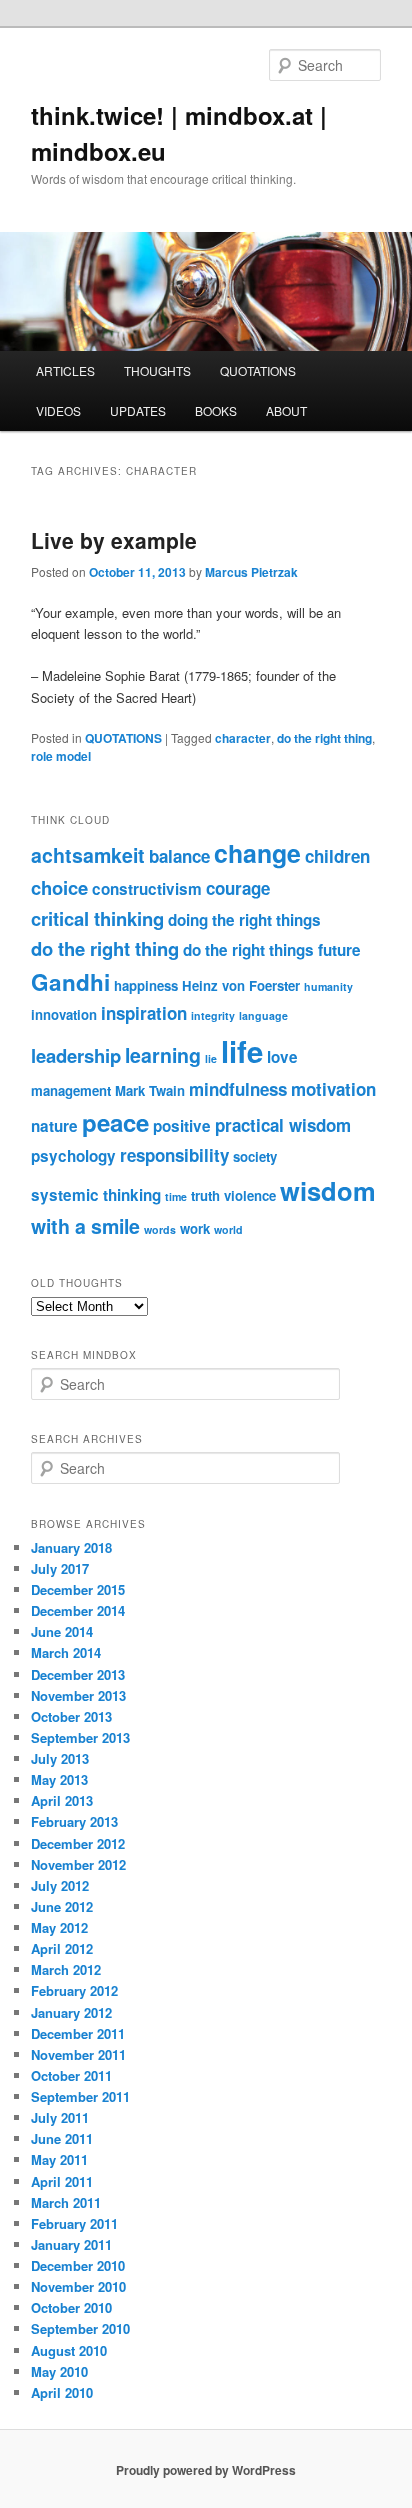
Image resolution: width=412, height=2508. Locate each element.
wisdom (328, 1190)
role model (61, 756)
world (228, 1229)
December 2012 (78, 1843)
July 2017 (60, 1568)
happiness (146, 985)
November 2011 (78, 2054)
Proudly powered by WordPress (206, 2470)
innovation (64, 1014)
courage (238, 888)
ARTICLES (65, 370)
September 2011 (80, 2096)
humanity (328, 986)
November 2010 (78, 2286)
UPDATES (138, 410)
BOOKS (216, 410)
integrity (213, 1015)
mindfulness (238, 1089)
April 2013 (62, 1800)
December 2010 (78, 2265)
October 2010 (71, 2307)
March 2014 (66, 1652)
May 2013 (59, 1779)
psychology (73, 1156)
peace (115, 1122)
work (195, 1228)
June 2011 (62, 2138)
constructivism (147, 889)
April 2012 (62, 1948)
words (160, 1229)
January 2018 (71, 1547)
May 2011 (59, 2159)
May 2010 (59, 2371)
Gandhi (70, 982)
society (255, 1156)
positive (182, 1126)
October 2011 (71, 2075)
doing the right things (244, 920)
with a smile (85, 1226)
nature (54, 1126)
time (176, 1196)
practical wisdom (283, 1125)
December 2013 (78, 1674)
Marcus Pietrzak (251, 572)
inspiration (144, 1013)
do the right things (248, 950)
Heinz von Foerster (241, 985)
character (243, 738)
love (282, 1057)
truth (205, 1195)
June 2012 (62, 1906)
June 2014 (62, 1631)
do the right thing (324, 738)
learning (163, 1055)
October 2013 (71, 1716)
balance (179, 856)
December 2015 (78, 1589)
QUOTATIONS (258, 370)
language (263, 1015)
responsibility (174, 1155)
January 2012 (71, 2012)
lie (211, 1058)
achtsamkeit (88, 855)
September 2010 (80, 2328)
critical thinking (97, 918)
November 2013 (78, 1695)
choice (59, 887)
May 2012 (59, 1927)
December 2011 (78, 2033)
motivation (333, 1089)
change (257, 853)
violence (250, 1195)
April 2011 (62, 2181)
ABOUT (286, 410)
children (337, 856)
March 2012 (66, 1969)
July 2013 (60, 1758)
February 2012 (74, 1990)
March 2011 (66, 2202)
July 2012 (60, 1885)
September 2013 (80, 1737)
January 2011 (71, 2244)
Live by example (114, 540)
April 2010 (62, 2392)
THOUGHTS (157, 370)
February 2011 (74, 2223)
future (339, 950)
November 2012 (78, 1864)
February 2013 (74, 1821)
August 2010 (69, 2350)
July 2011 (60, 2117)
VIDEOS (58, 410)
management (71, 1090)
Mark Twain (150, 1090)
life (242, 1051)
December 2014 (78, 1610)
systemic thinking (96, 1195)
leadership (76, 1055)
